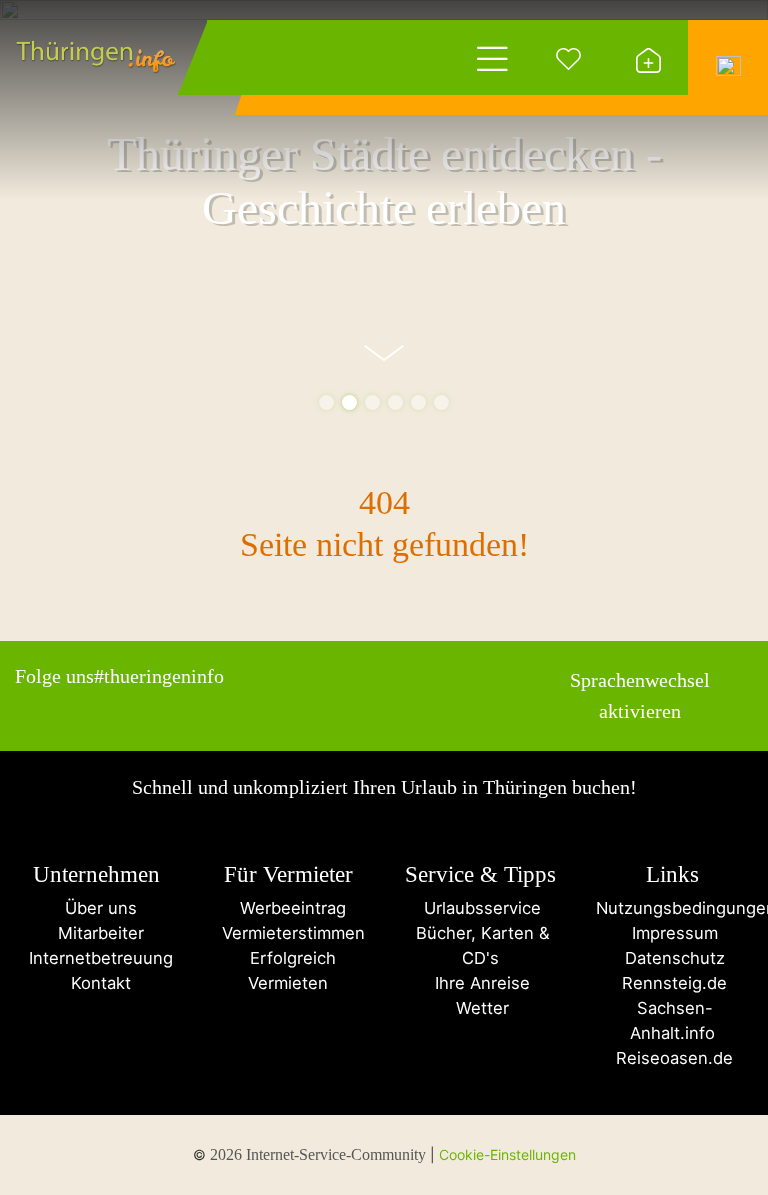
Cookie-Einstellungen (507, 1154)
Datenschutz (672, 958)
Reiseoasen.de (672, 1058)
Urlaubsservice (480, 908)
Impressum (672, 933)
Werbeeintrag (288, 908)
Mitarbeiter (96, 933)
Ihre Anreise (480, 983)
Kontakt (96, 983)
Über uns (96, 908)
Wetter (480, 1008)
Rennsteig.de (672, 983)
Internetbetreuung (96, 958)
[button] (326, 402)
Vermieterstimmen (288, 933)
